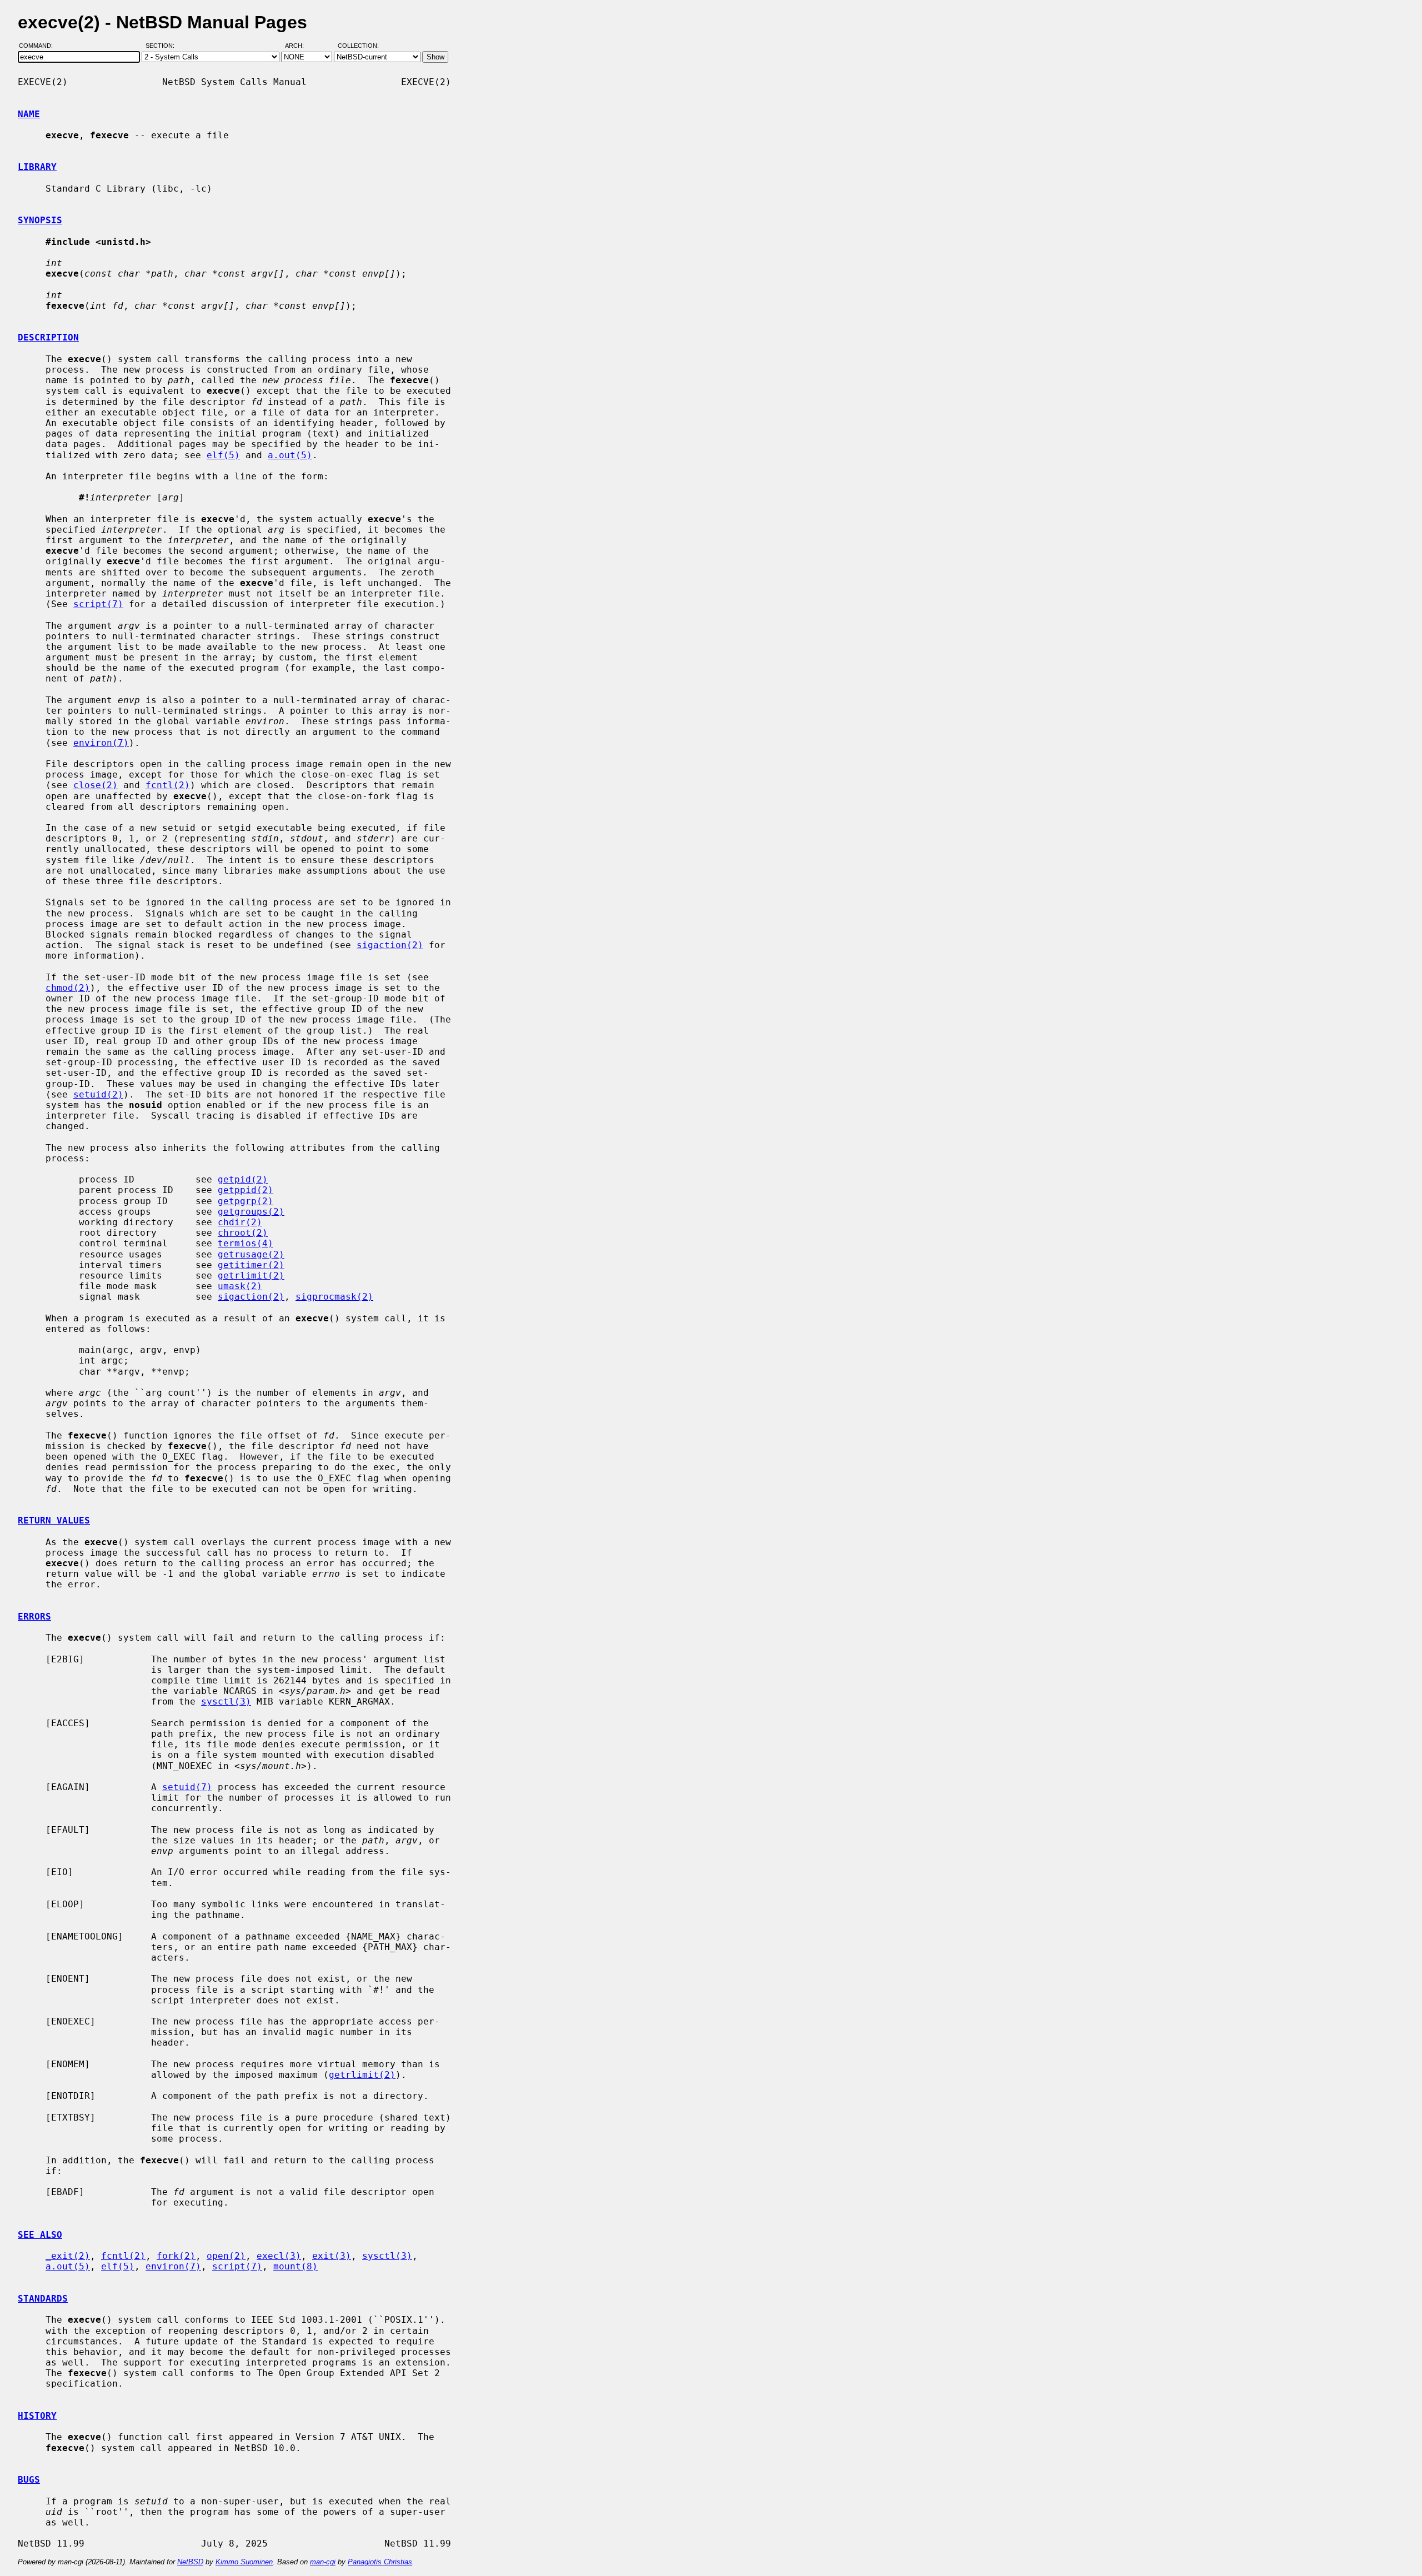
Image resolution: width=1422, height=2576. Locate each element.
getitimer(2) (251, 1265)
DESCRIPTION (48, 337)
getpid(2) (243, 1179)
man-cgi (323, 2562)
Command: (39, 46)
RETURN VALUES (54, 1520)
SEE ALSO (40, 2235)
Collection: (358, 46)
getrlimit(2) (251, 1276)
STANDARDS (43, 2299)
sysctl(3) (226, 1702)
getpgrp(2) (246, 1201)
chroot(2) (243, 1233)
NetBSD (190, 2562)
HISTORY (37, 2416)
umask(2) (240, 1286)
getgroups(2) (251, 1212)
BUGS (29, 2480)
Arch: (299, 46)
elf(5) (223, 455)
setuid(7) (187, 1787)
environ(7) (101, 743)
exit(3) (332, 2256)
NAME (29, 114)
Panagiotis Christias (380, 2562)
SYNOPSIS (40, 220)
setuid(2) (98, 1094)
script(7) (98, 604)
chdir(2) (240, 1222)
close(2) (96, 785)
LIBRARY (37, 167)
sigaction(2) (390, 945)
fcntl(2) (168, 785)
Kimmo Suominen (244, 2562)
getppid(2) (246, 1190)
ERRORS (34, 1617)
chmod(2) (68, 988)
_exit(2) (68, 2256)
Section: (162, 46)
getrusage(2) (251, 1254)
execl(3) (279, 2256)
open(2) (226, 2256)
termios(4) (246, 1243)
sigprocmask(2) (334, 1297)
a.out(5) (290, 455)
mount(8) (296, 2266)
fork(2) (176, 2256)
